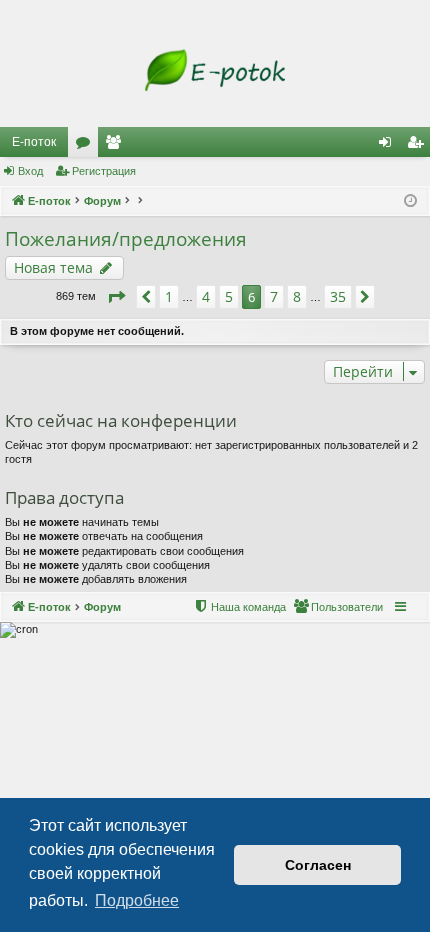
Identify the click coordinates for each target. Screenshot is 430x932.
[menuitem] (338, 607)
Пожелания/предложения (126, 239)
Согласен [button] (318, 865)
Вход (30, 171)
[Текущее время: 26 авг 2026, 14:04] (410, 201)
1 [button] (169, 296)
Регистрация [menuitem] (419, 146)
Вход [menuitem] (389, 146)
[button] (116, 297)
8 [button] (297, 296)
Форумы (87, 146)
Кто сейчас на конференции (121, 420)
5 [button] (229, 296)
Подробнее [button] (137, 900)
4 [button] (206, 296)
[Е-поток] (215, 70)
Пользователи (117, 146)
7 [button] (274, 296)
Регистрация (104, 171)
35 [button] (338, 296)
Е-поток (34, 142)
